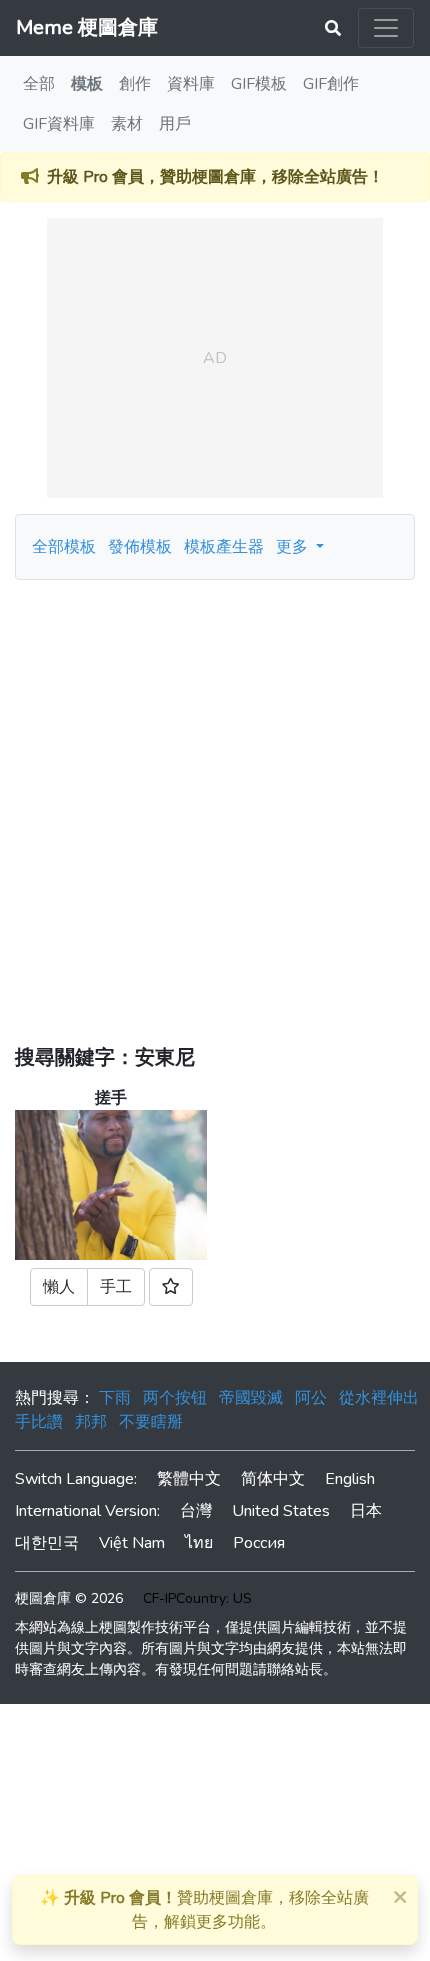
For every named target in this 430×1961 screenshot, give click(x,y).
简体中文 (273, 1479)
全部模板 (64, 547)
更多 (294, 547)
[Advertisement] (215, 805)
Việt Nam (132, 1543)
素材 (127, 124)
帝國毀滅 (251, 1398)
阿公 (311, 1398)
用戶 (175, 124)
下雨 (115, 1398)
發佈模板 (140, 547)
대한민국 (47, 1543)
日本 (366, 1511)
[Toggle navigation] (386, 28)
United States (281, 1511)
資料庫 (191, 84)
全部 (39, 84)
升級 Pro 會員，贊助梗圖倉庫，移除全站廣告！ (215, 177)
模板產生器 (224, 547)
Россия (259, 1543)
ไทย (199, 1543)
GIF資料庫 (59, 124)
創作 (135, 84)
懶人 (59, 1287)
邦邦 (91, 1422)
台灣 (196, 1511)
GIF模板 (259, 84)
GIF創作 (331, 84)
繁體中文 (189, 1479)
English (350, 1479)
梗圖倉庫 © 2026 (69, 1598)
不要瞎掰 (151, 1422)
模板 (87, 84)
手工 (116, 1287)
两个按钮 (175, 1398)
